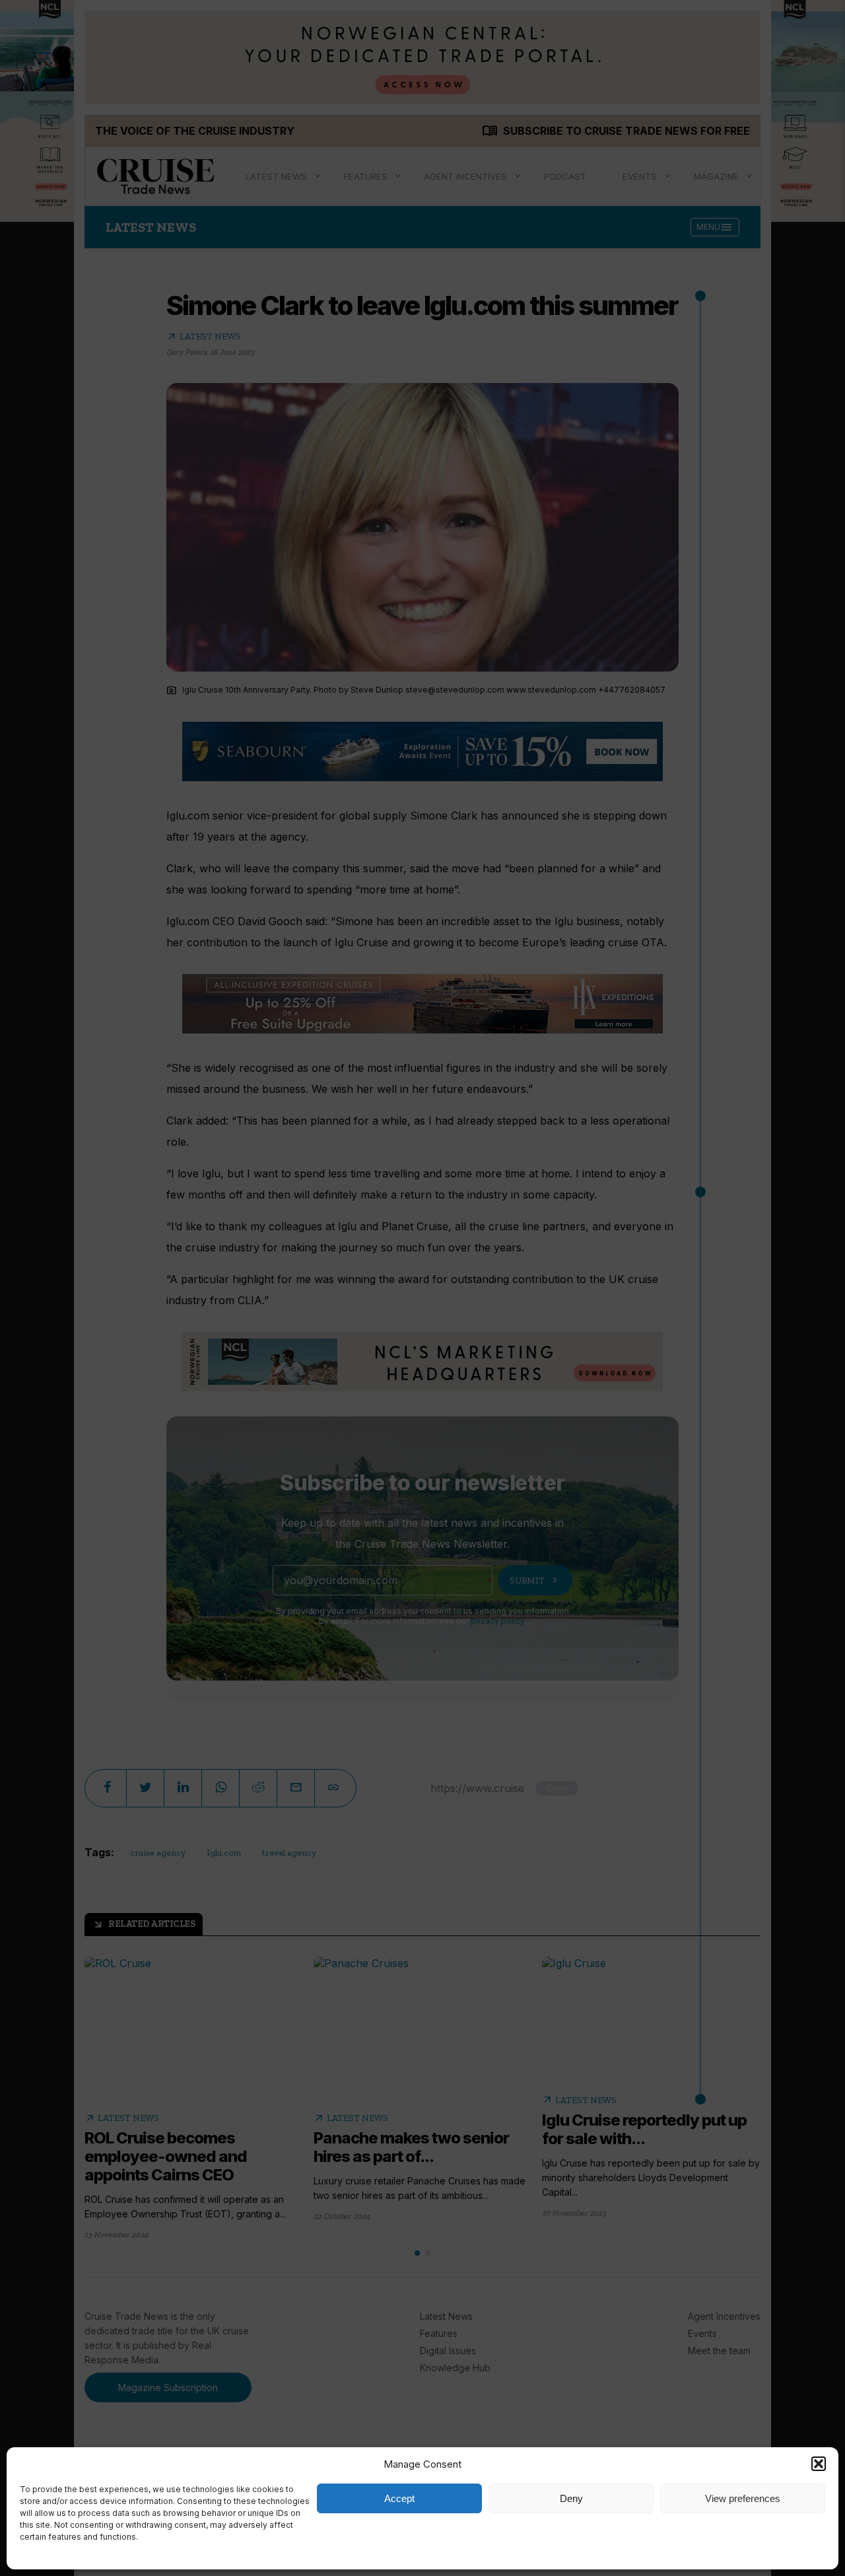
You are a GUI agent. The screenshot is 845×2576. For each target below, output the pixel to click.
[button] (819, 2464)
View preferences (743, 2498)
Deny (571, 2498)
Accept (399, 2498)
